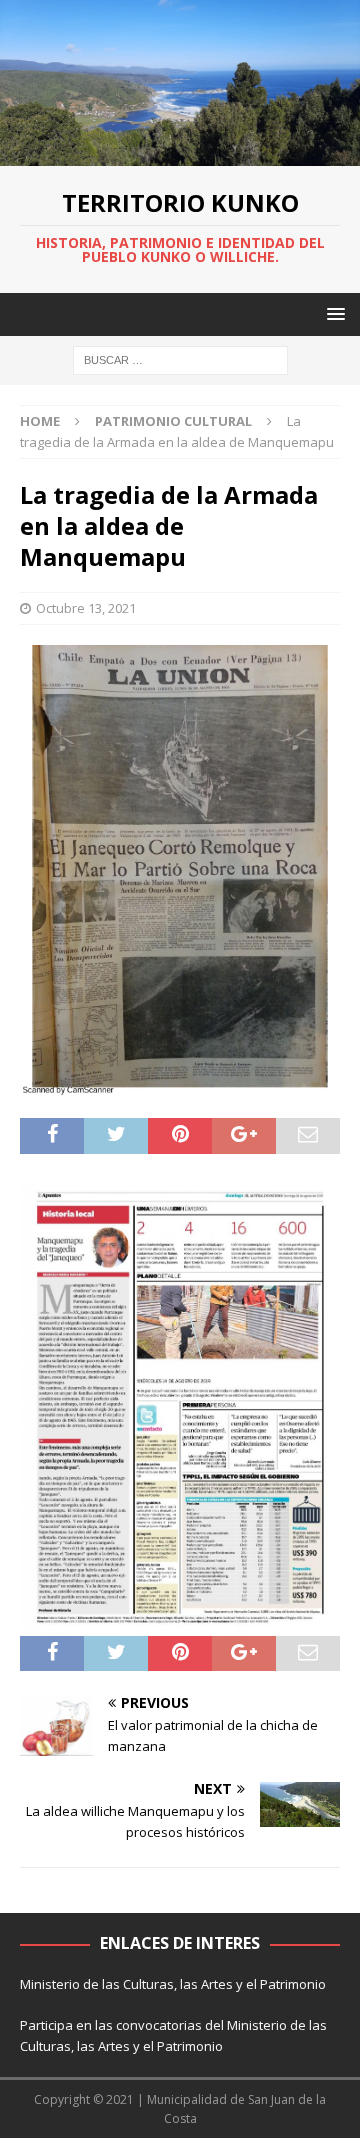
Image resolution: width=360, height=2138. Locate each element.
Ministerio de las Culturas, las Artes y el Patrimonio (173, 1984)
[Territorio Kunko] (180, 153)
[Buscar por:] (180, 358)
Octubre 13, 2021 (86, 608)
